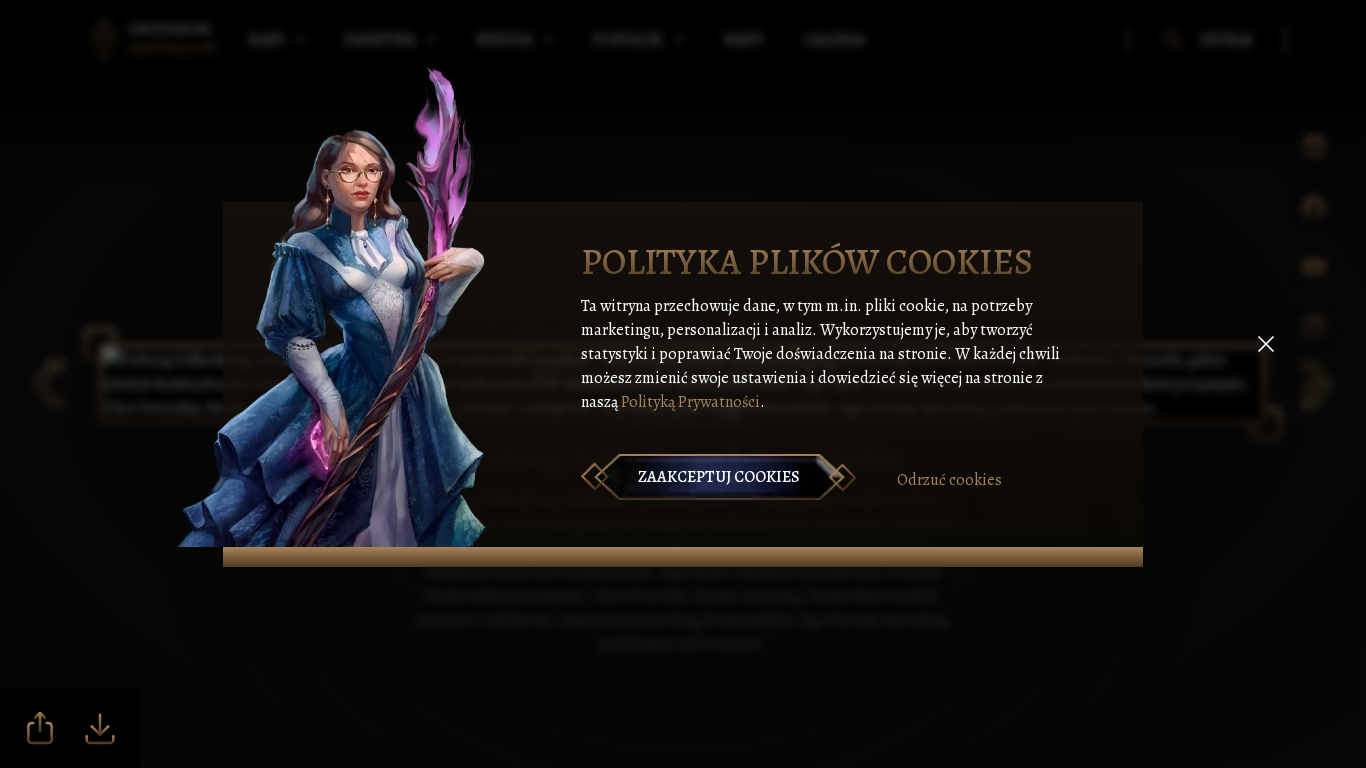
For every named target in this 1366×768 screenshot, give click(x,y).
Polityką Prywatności (690, 402)
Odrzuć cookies (949, 480)
